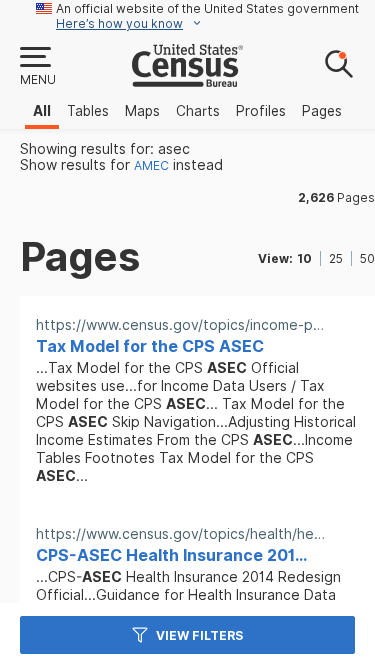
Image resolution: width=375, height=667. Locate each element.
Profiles (261, 111)
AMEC (151, 165)
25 (336, 258)
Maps (142, 111)
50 (367, 258)
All (42, 111)
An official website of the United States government (207, 8)
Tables (88, 111)
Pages (322, 111)
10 (304, 258)
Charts (198, 111)
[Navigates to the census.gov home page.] (187, 79)
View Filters (199, 635)
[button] (37, 67)
